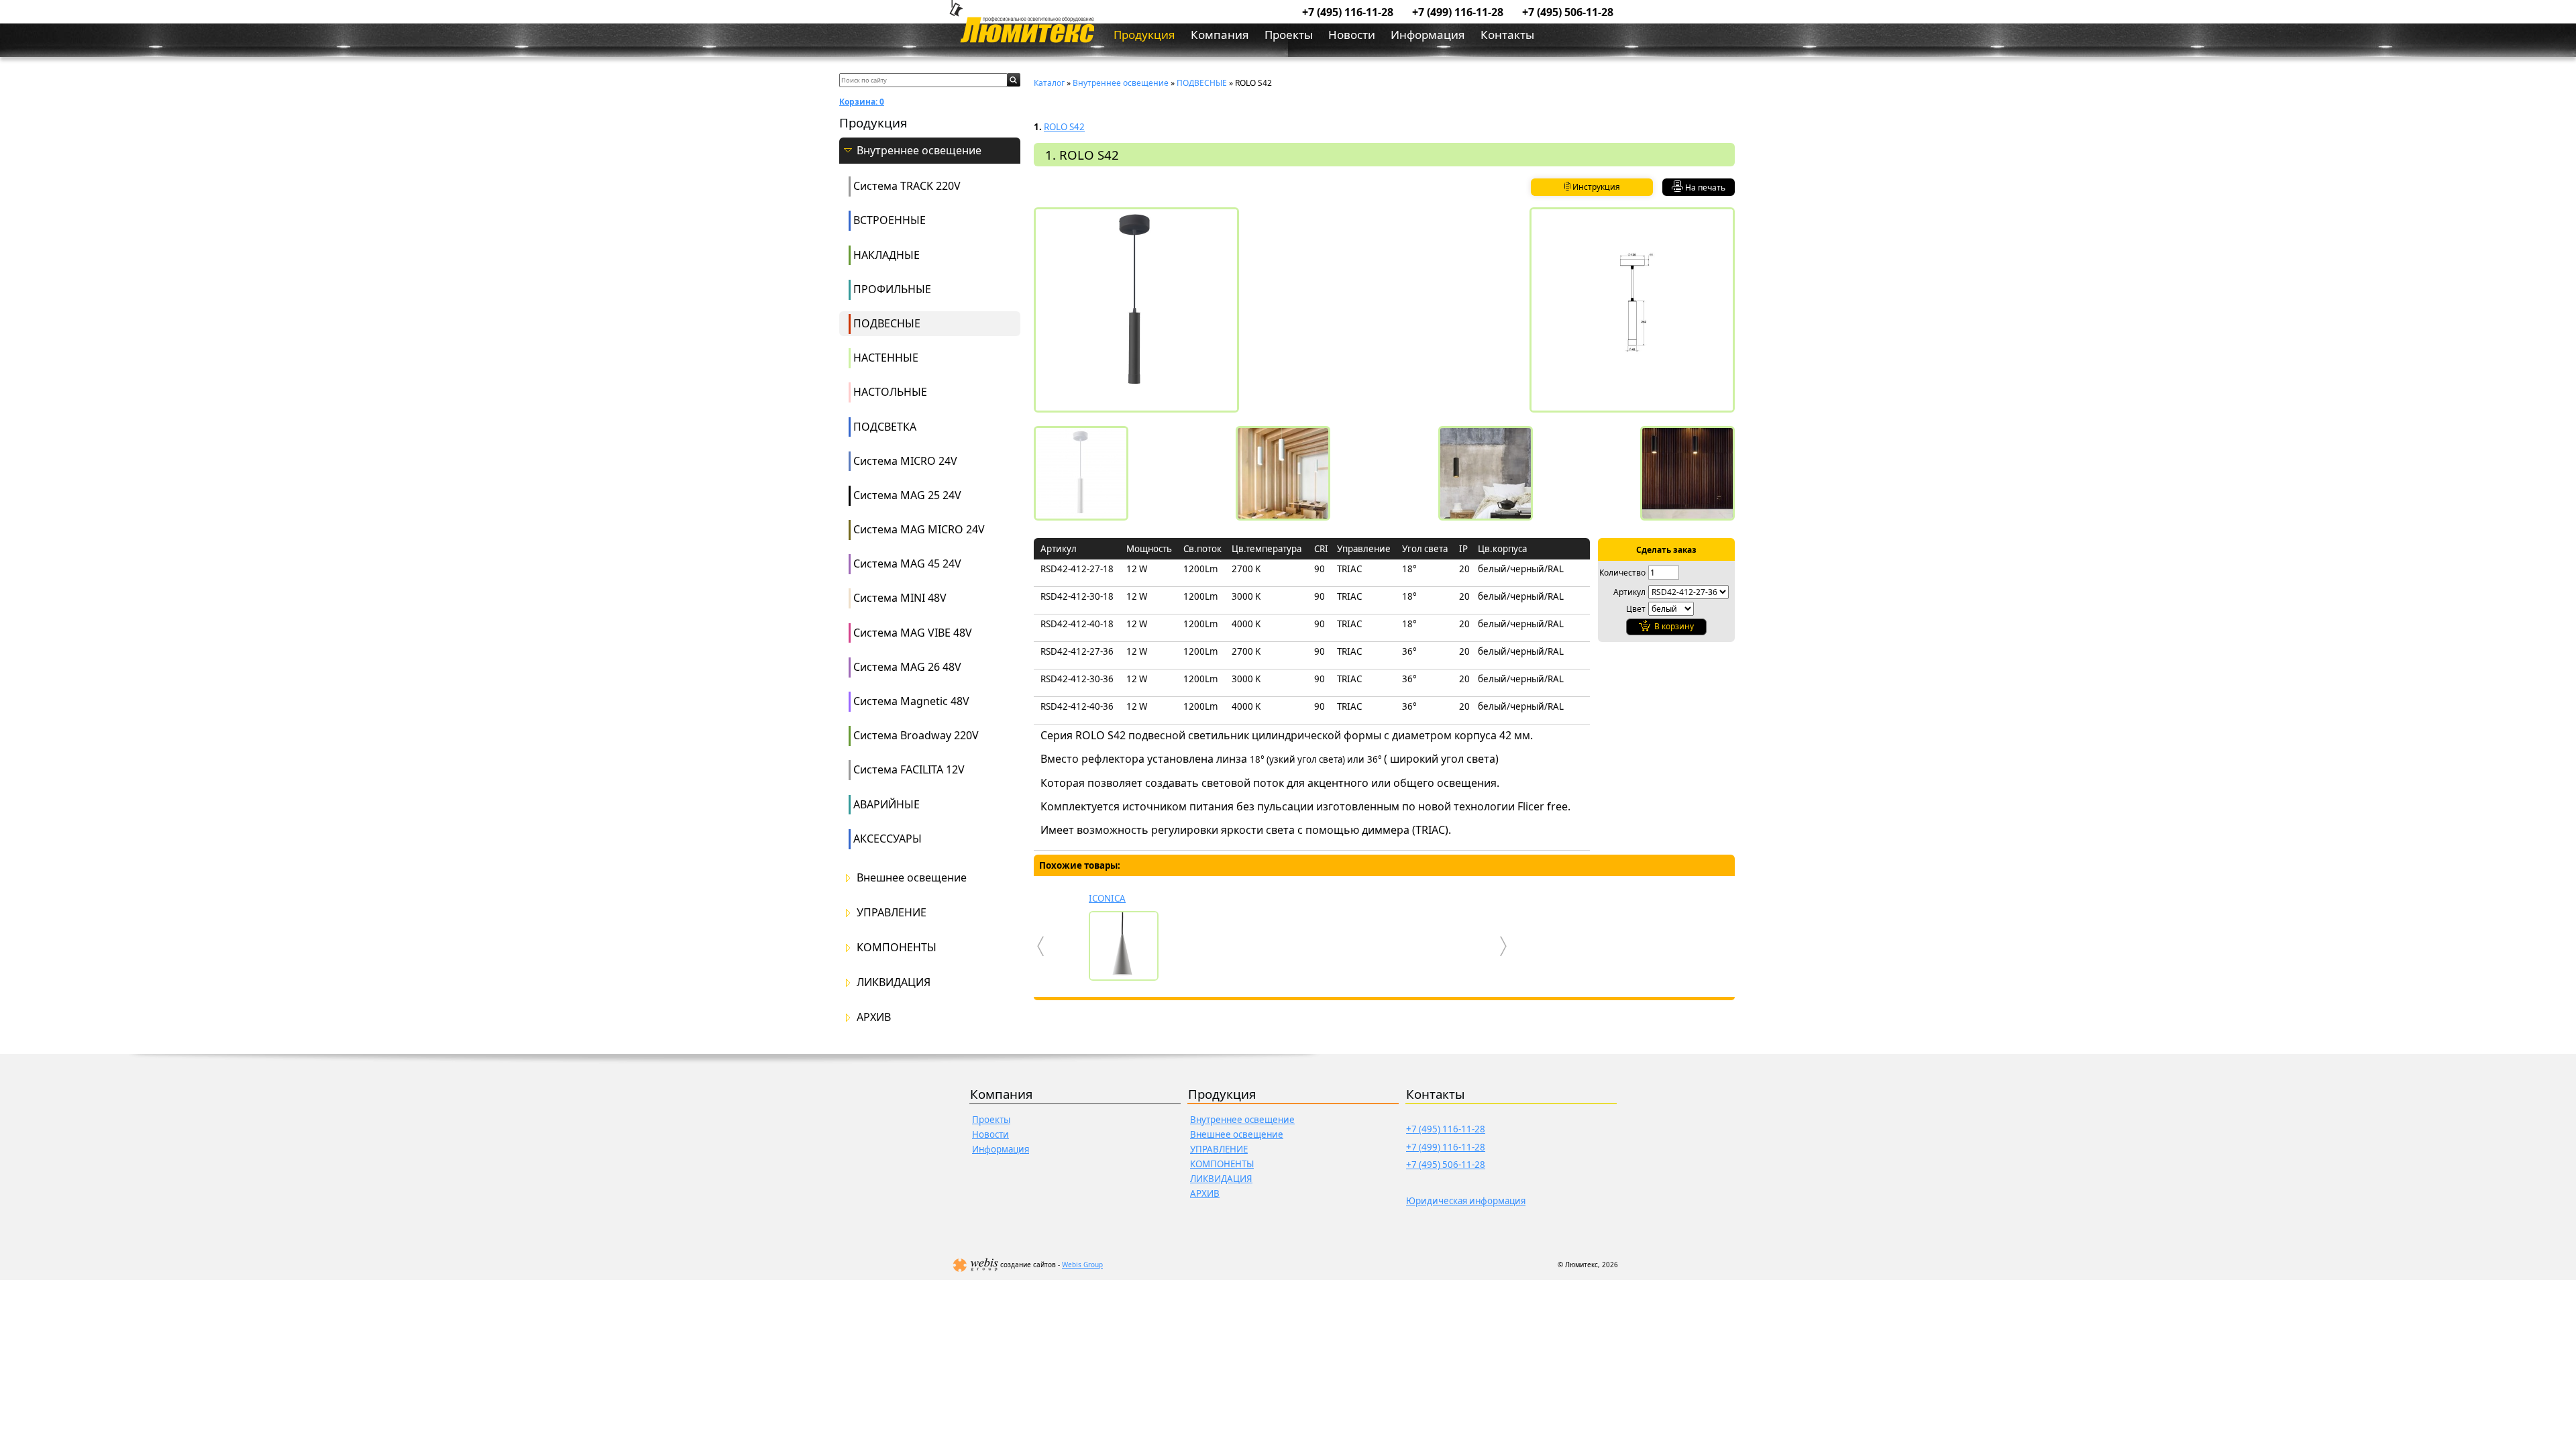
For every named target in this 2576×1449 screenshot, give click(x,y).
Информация (1428, 35)
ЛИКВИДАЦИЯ (894, 982)
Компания (1220, 35)
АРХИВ (874, 1017)
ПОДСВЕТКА (885, 427)
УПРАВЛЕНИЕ (892, 913)
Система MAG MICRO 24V (919, 529)
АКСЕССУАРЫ (888, 839)
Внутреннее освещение (919, 151)
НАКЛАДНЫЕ (887, 255)
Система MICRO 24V (905, 461)
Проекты (1289, 35)
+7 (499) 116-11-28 (1458, 12)
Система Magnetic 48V (911, 701)
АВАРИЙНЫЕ (887, 804)
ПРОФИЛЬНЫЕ (892, 289)
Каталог (1049, 83)
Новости (1352, 35)
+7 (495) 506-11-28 (1568, 12)
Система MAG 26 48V (907, 667)
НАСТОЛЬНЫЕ (890, 392)
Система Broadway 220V (916, 735)
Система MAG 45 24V (907, 563)
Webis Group (1082, 1265)
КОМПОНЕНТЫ (897, 948)
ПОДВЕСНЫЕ (887, 323)
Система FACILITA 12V (909, 769)
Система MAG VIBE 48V (913, 633)
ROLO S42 (1064, 127)
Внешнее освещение (912, 878)
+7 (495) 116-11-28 (1348, 12)
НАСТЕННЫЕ (886, 358)
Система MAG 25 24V (907, 495)
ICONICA (1107, 898)
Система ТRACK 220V (907, 186)
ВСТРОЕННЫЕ (890, 220)
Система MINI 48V (900, 598)
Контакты (1507, 35)
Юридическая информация (1466, 1201)
